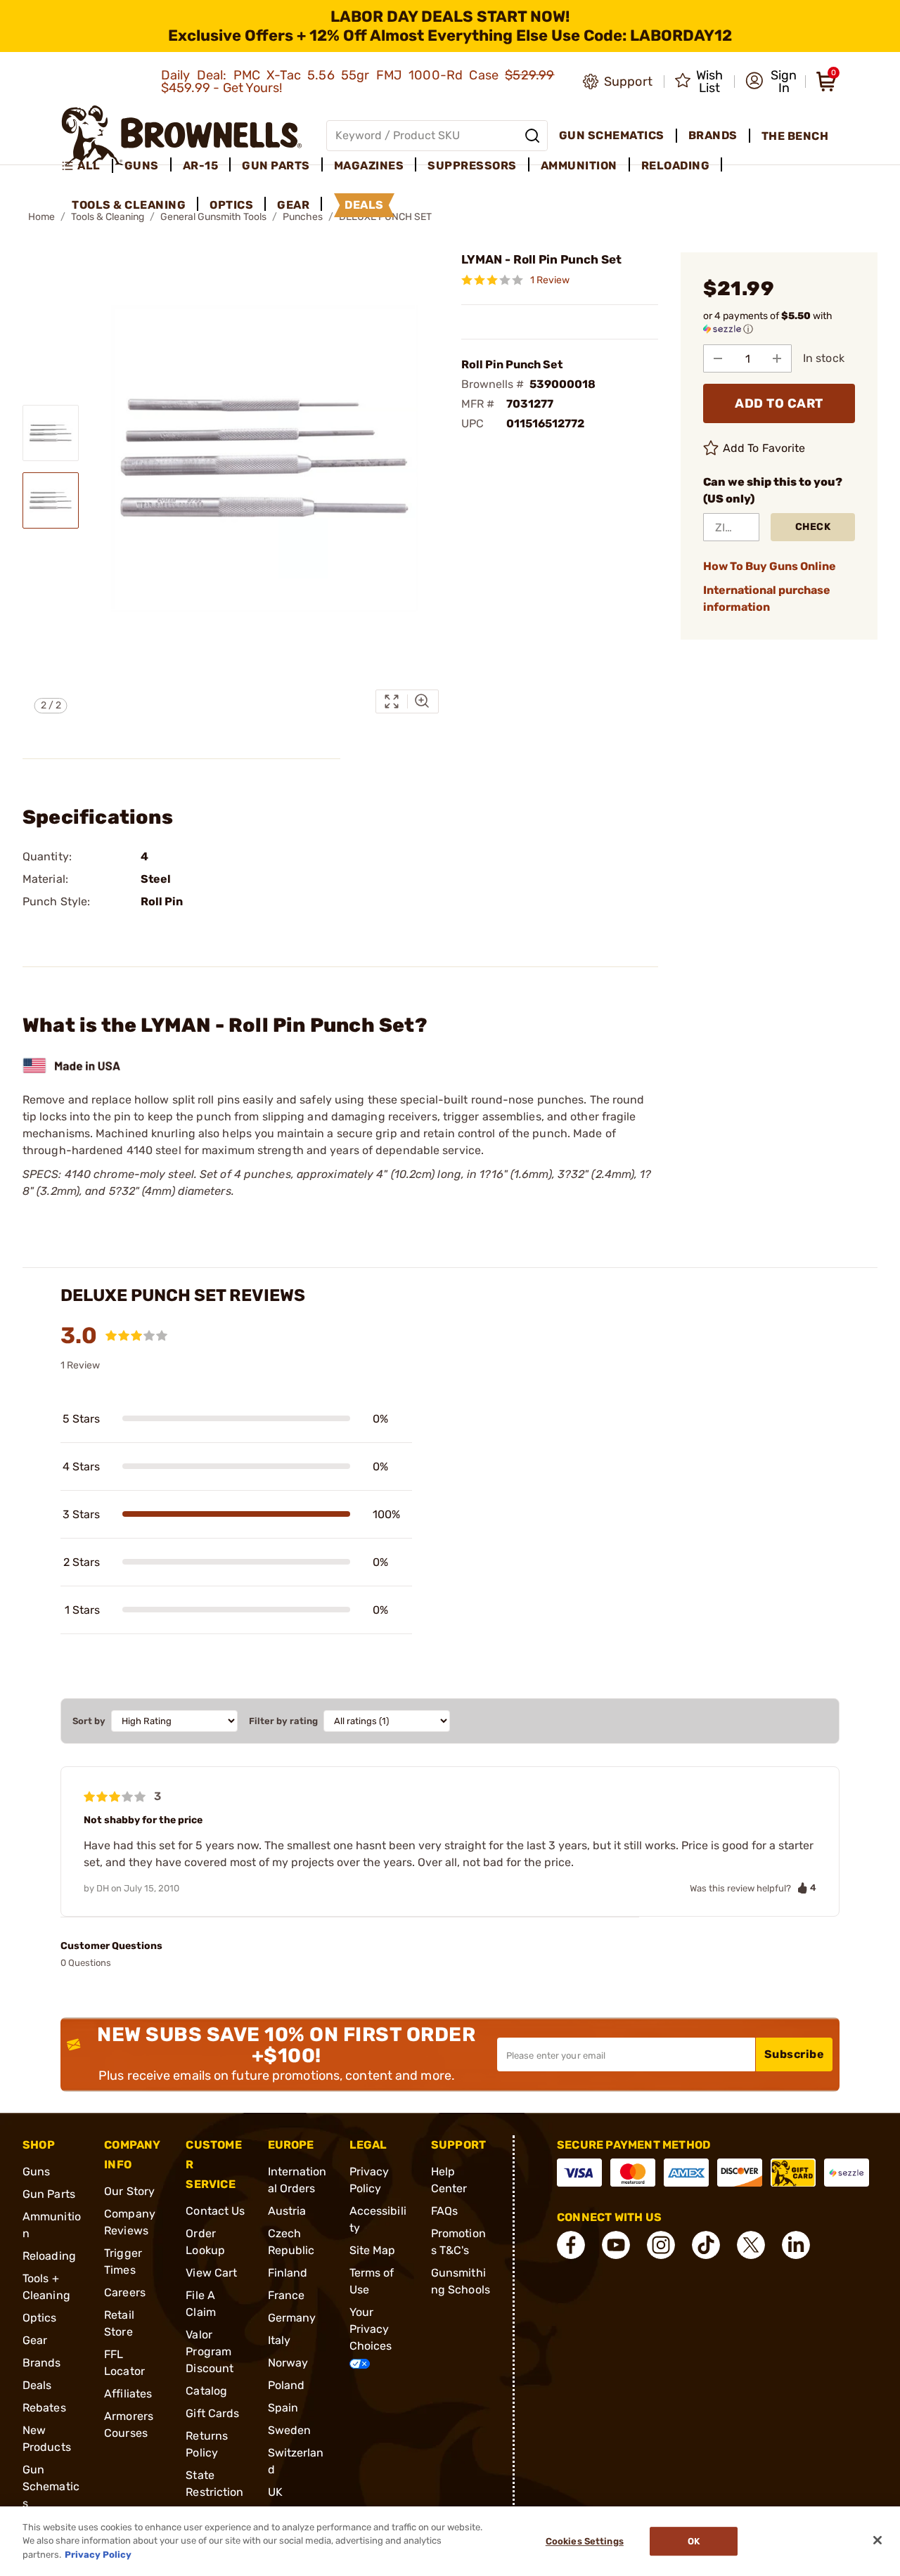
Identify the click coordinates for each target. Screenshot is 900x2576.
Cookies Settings (585, 2541)
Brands (42, 2363)
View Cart (211, 2273)
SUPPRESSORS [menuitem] (472, 166)
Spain (283, 2408)
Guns (36, 2172)
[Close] (877, 2540)
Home (41, 217)
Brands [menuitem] (713, 135)
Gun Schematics (51, 2486)
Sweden (290, 2430)
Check (813, 527)
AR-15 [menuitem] (201, 166)
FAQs (444, 2211)
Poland (287, 2385)
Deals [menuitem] (364, 205)
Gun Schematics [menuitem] (612, 135)
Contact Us (215, 2211)
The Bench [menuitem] (795, 136)
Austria (287, 2211)
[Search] (532, 136)
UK (275, 2492)
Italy (279, 2340)
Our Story (129, 2191)
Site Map (373, 2250)
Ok (694, 2541)
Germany (292, 2318)
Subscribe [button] (795, 2054)
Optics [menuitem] (231, 205)
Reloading (49, 2256)
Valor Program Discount (210, 2351)
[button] (771, 82)
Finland (288, 2273)
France (287, 2295)
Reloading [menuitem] (676, 166)
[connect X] (751, 2245)
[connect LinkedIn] (796, 2245)
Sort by (89, 1721)
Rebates (44, 2408)
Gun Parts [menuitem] (276, 166)
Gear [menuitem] (293, 205)
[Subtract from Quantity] (718, 358)
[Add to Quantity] (777, 358)
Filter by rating (283, 1721)
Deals (37, 2385)
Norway (288, 2363)
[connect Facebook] (571, 2245)
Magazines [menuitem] (369, 166)
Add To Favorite (764, 448)
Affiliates (128, 2394)
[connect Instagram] (661, 2245)
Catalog (206, 2391)
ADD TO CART (779, 403)
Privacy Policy (98, 2555)
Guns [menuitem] (142, 166)
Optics (40, 2318)
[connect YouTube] (616, 2245)
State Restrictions (214, 2492)
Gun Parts (49, 2194)
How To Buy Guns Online (770, 566)
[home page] (182, 135)
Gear (35, 2340)
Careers (125, 2292)
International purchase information (767, 598)
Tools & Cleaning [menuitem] (129, 205)
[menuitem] (87, 166)
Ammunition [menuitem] (579, 166)
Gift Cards (212, 2413)
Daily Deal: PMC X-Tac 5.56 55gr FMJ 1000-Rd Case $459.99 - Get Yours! (358, 82)
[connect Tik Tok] (706, 2245)
